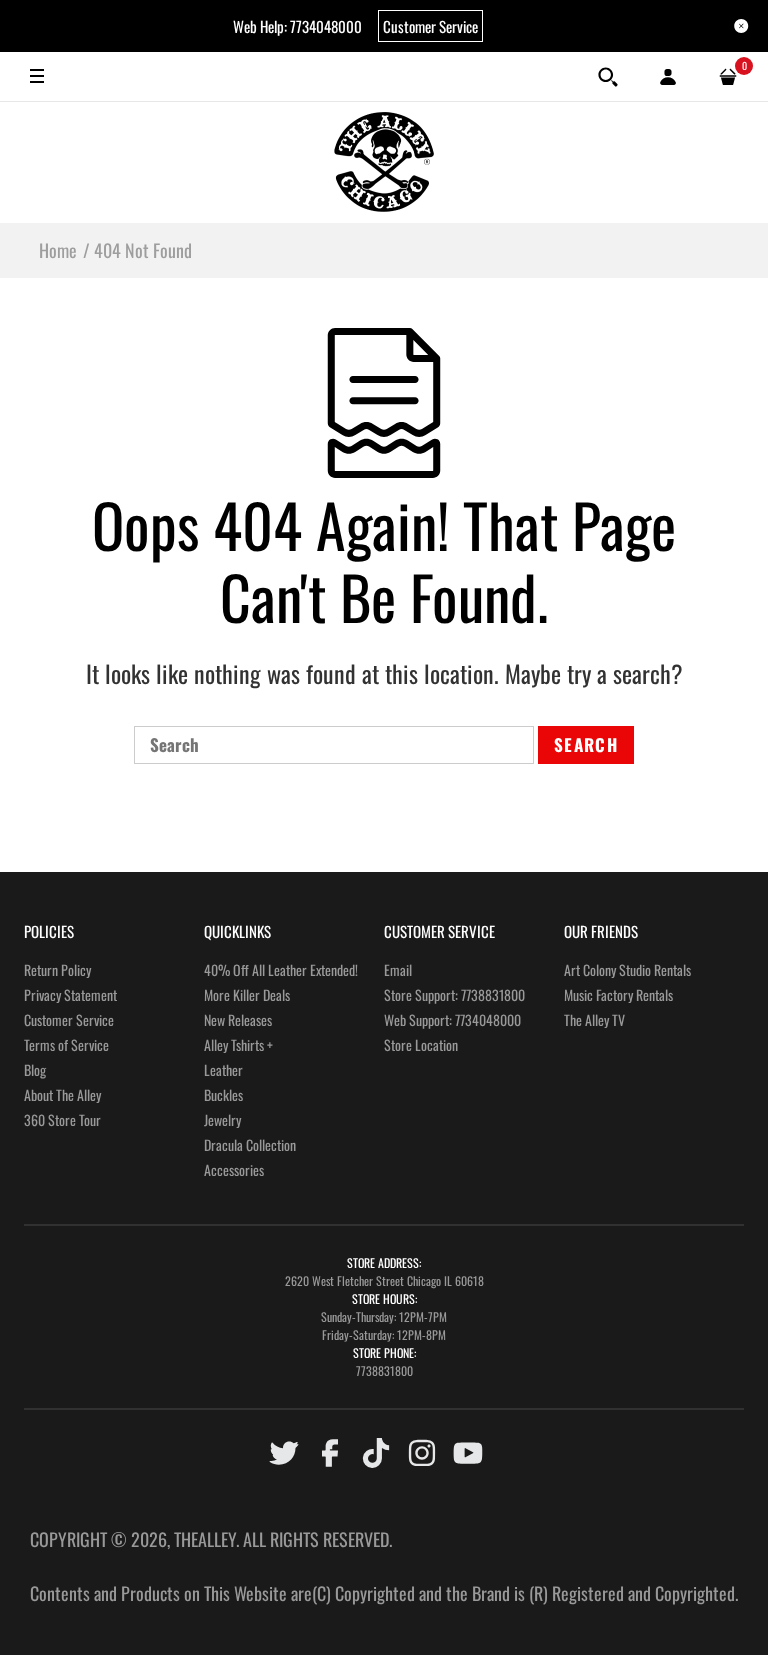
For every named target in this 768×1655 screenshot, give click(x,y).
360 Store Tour (62, 1119)
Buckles (223, 1094)
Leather (223, 1069)
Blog (35, 1069)
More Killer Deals (247, 994)
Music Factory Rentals (618, 994)
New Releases (238, 1019)
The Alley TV (594, 1019)
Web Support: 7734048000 (452, 1019)
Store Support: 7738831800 (454, 994)
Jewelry (222, 1119)
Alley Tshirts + (238, 1044)
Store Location (421, 1044)
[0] (728, 77)
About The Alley (62, 1094)
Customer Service (430, 26)
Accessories (234, 1169)
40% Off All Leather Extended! (281, 969)
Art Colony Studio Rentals (627, 969)
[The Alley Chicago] (384, 162)
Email (398, 969)
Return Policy (57, 969)
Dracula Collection (250, 1144)
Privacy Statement (70, 994)
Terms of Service (66, 1044)
